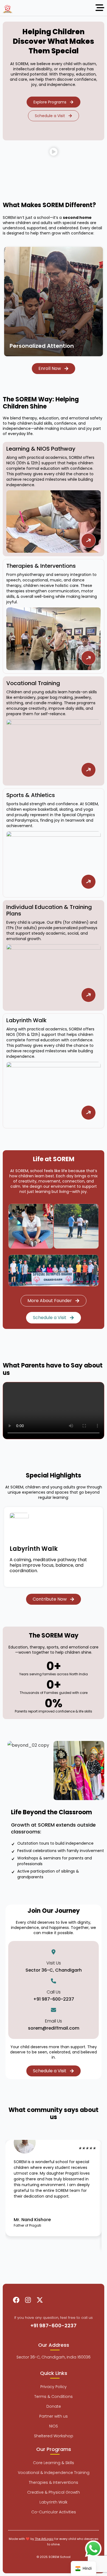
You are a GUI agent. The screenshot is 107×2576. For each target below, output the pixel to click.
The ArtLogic (44, 2539)
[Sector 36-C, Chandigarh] (54, 1952)
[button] (54, 153)
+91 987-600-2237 (54, 1999)
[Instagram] (28, 2300)
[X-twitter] (40, 2300)
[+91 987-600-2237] (54, 1981)
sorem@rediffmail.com (54, 2028)
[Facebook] (16, 2300)
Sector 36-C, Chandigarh (54, 1970)
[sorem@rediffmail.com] (54, 2010)
